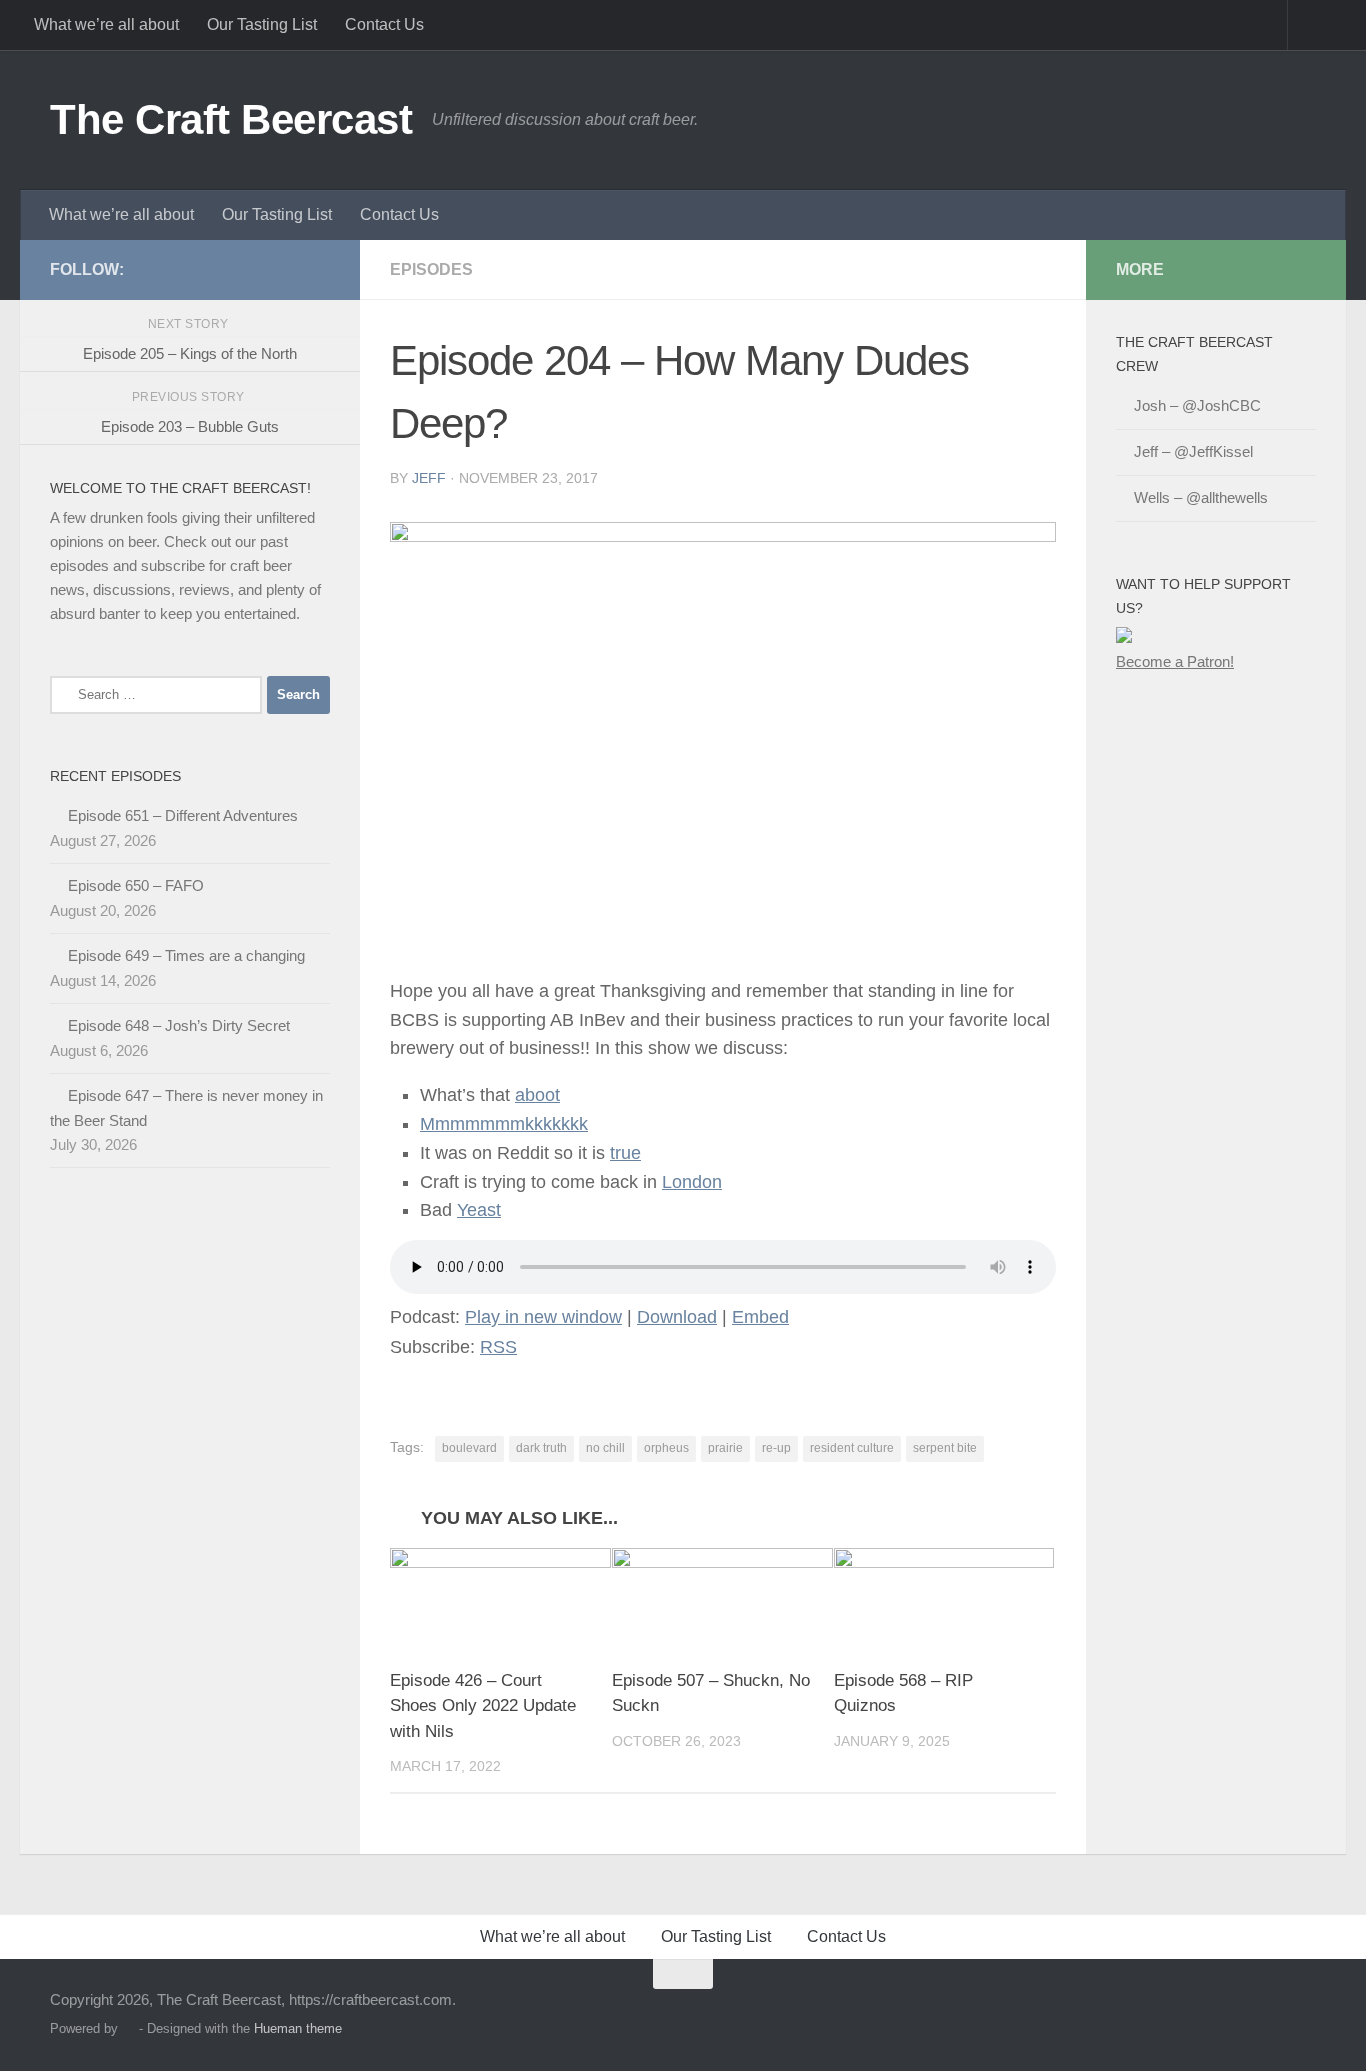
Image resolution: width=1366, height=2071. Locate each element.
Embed (760, 1317)
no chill (605, 1448)
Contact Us (384, 24)
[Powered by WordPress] (128, 2028)
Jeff (429, 478)
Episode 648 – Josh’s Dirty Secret (179, 1025)
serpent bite (945, 1448)
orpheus (666, 1448)
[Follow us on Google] (286, 269)
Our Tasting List (262, 24)
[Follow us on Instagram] (318, 269)
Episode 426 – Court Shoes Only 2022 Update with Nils (483, 1706)
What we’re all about (106, 24)
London (692, 1182)
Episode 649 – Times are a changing (186, 955)
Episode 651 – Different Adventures (183, 815)
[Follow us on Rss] (222, 269)
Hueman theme (298, 2028)
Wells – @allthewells (1201, 497)
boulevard (469, 1448)
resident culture (852, 1448)
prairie (725, 1448)
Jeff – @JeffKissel (1193, 451)
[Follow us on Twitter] (158, 269)
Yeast (479, 1210)
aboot (537, 1095)
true (625, 1153)
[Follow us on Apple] (254, 269)
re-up (776, 1448)
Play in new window (543, 1317)
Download (677, 1317)
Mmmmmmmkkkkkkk (504, 1124)
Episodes (431, 269)
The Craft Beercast (231, 119)
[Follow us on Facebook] (190, 269)
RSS (498, 1347)
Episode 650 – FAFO (136, 885)
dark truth (541, 1448)
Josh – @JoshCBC (1197, 405)
